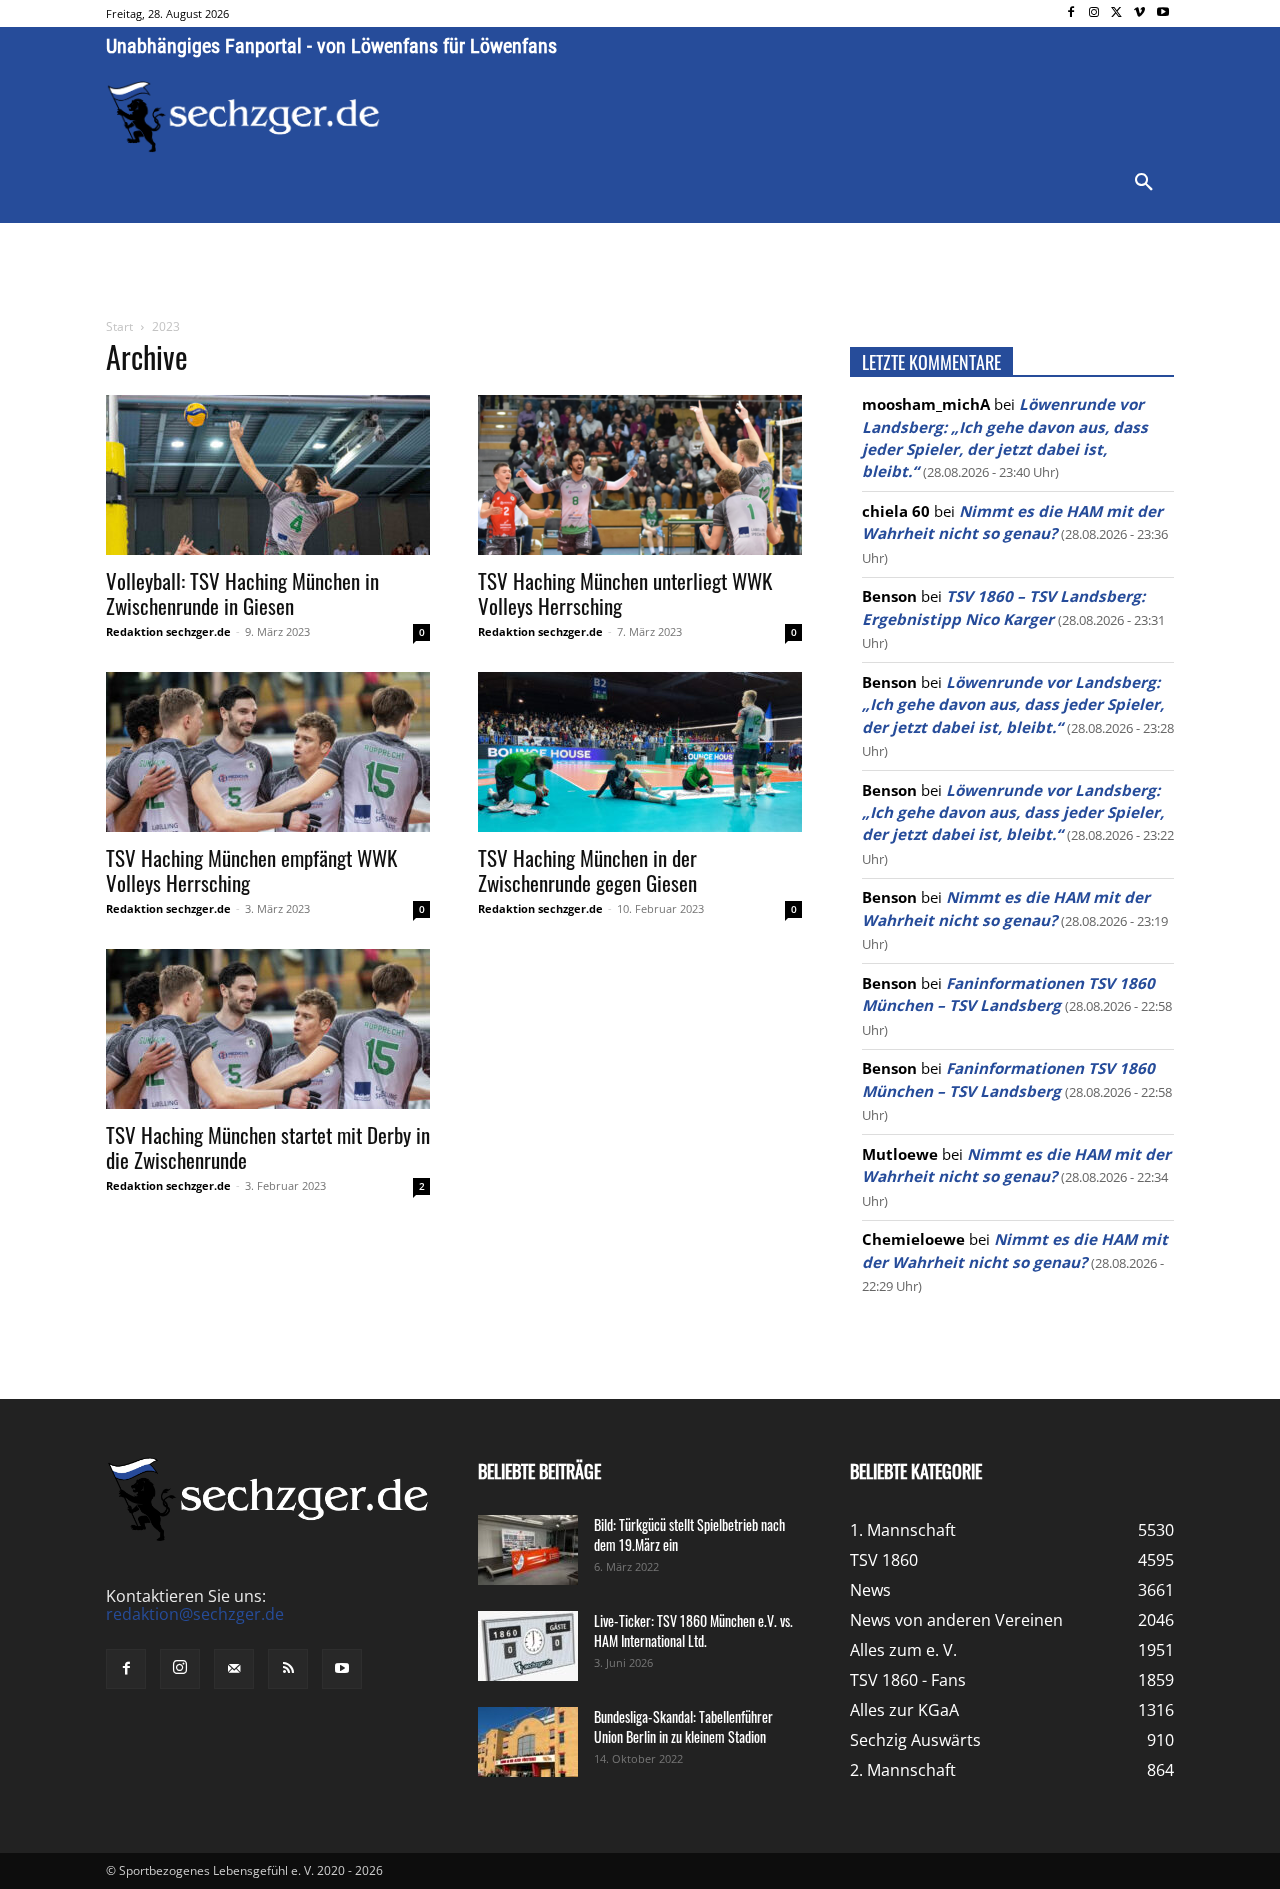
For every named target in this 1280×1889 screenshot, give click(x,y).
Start (119, 326)
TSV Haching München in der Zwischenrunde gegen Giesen (587, 870)
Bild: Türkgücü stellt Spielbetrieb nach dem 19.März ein (689, 1534)
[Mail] (234, 1669)
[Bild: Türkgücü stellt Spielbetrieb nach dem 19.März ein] (528, 1550)
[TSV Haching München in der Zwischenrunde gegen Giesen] (640, 752)
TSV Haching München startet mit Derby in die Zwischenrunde (268, 1147)
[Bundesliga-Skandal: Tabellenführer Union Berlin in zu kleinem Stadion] (528, 1742)
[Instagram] (1094, 13)
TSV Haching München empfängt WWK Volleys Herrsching (251, 870)
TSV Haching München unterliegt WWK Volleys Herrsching (625, 593)
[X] (1117, 13)
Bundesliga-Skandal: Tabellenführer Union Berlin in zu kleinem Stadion (683, 1726)
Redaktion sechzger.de (168, 631)
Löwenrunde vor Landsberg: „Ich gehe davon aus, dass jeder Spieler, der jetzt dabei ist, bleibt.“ (1013, 704)
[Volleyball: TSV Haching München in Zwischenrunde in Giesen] (268, 475)
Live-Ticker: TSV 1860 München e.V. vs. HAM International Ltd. (693, 1630)
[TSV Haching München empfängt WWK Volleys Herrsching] (268, 752)
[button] (1144, 183)
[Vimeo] (1139, 13)
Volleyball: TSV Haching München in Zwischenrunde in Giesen (242, 593)
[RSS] (288, 1669)
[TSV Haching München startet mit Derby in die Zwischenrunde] (268, 1029)
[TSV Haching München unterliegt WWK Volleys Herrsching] (640, 475)
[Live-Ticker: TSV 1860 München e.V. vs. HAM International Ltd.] (528, 1646)
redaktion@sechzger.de (195, 1614)
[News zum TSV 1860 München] (243, 117)
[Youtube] (1162, 13)
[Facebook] (1071, 13)
